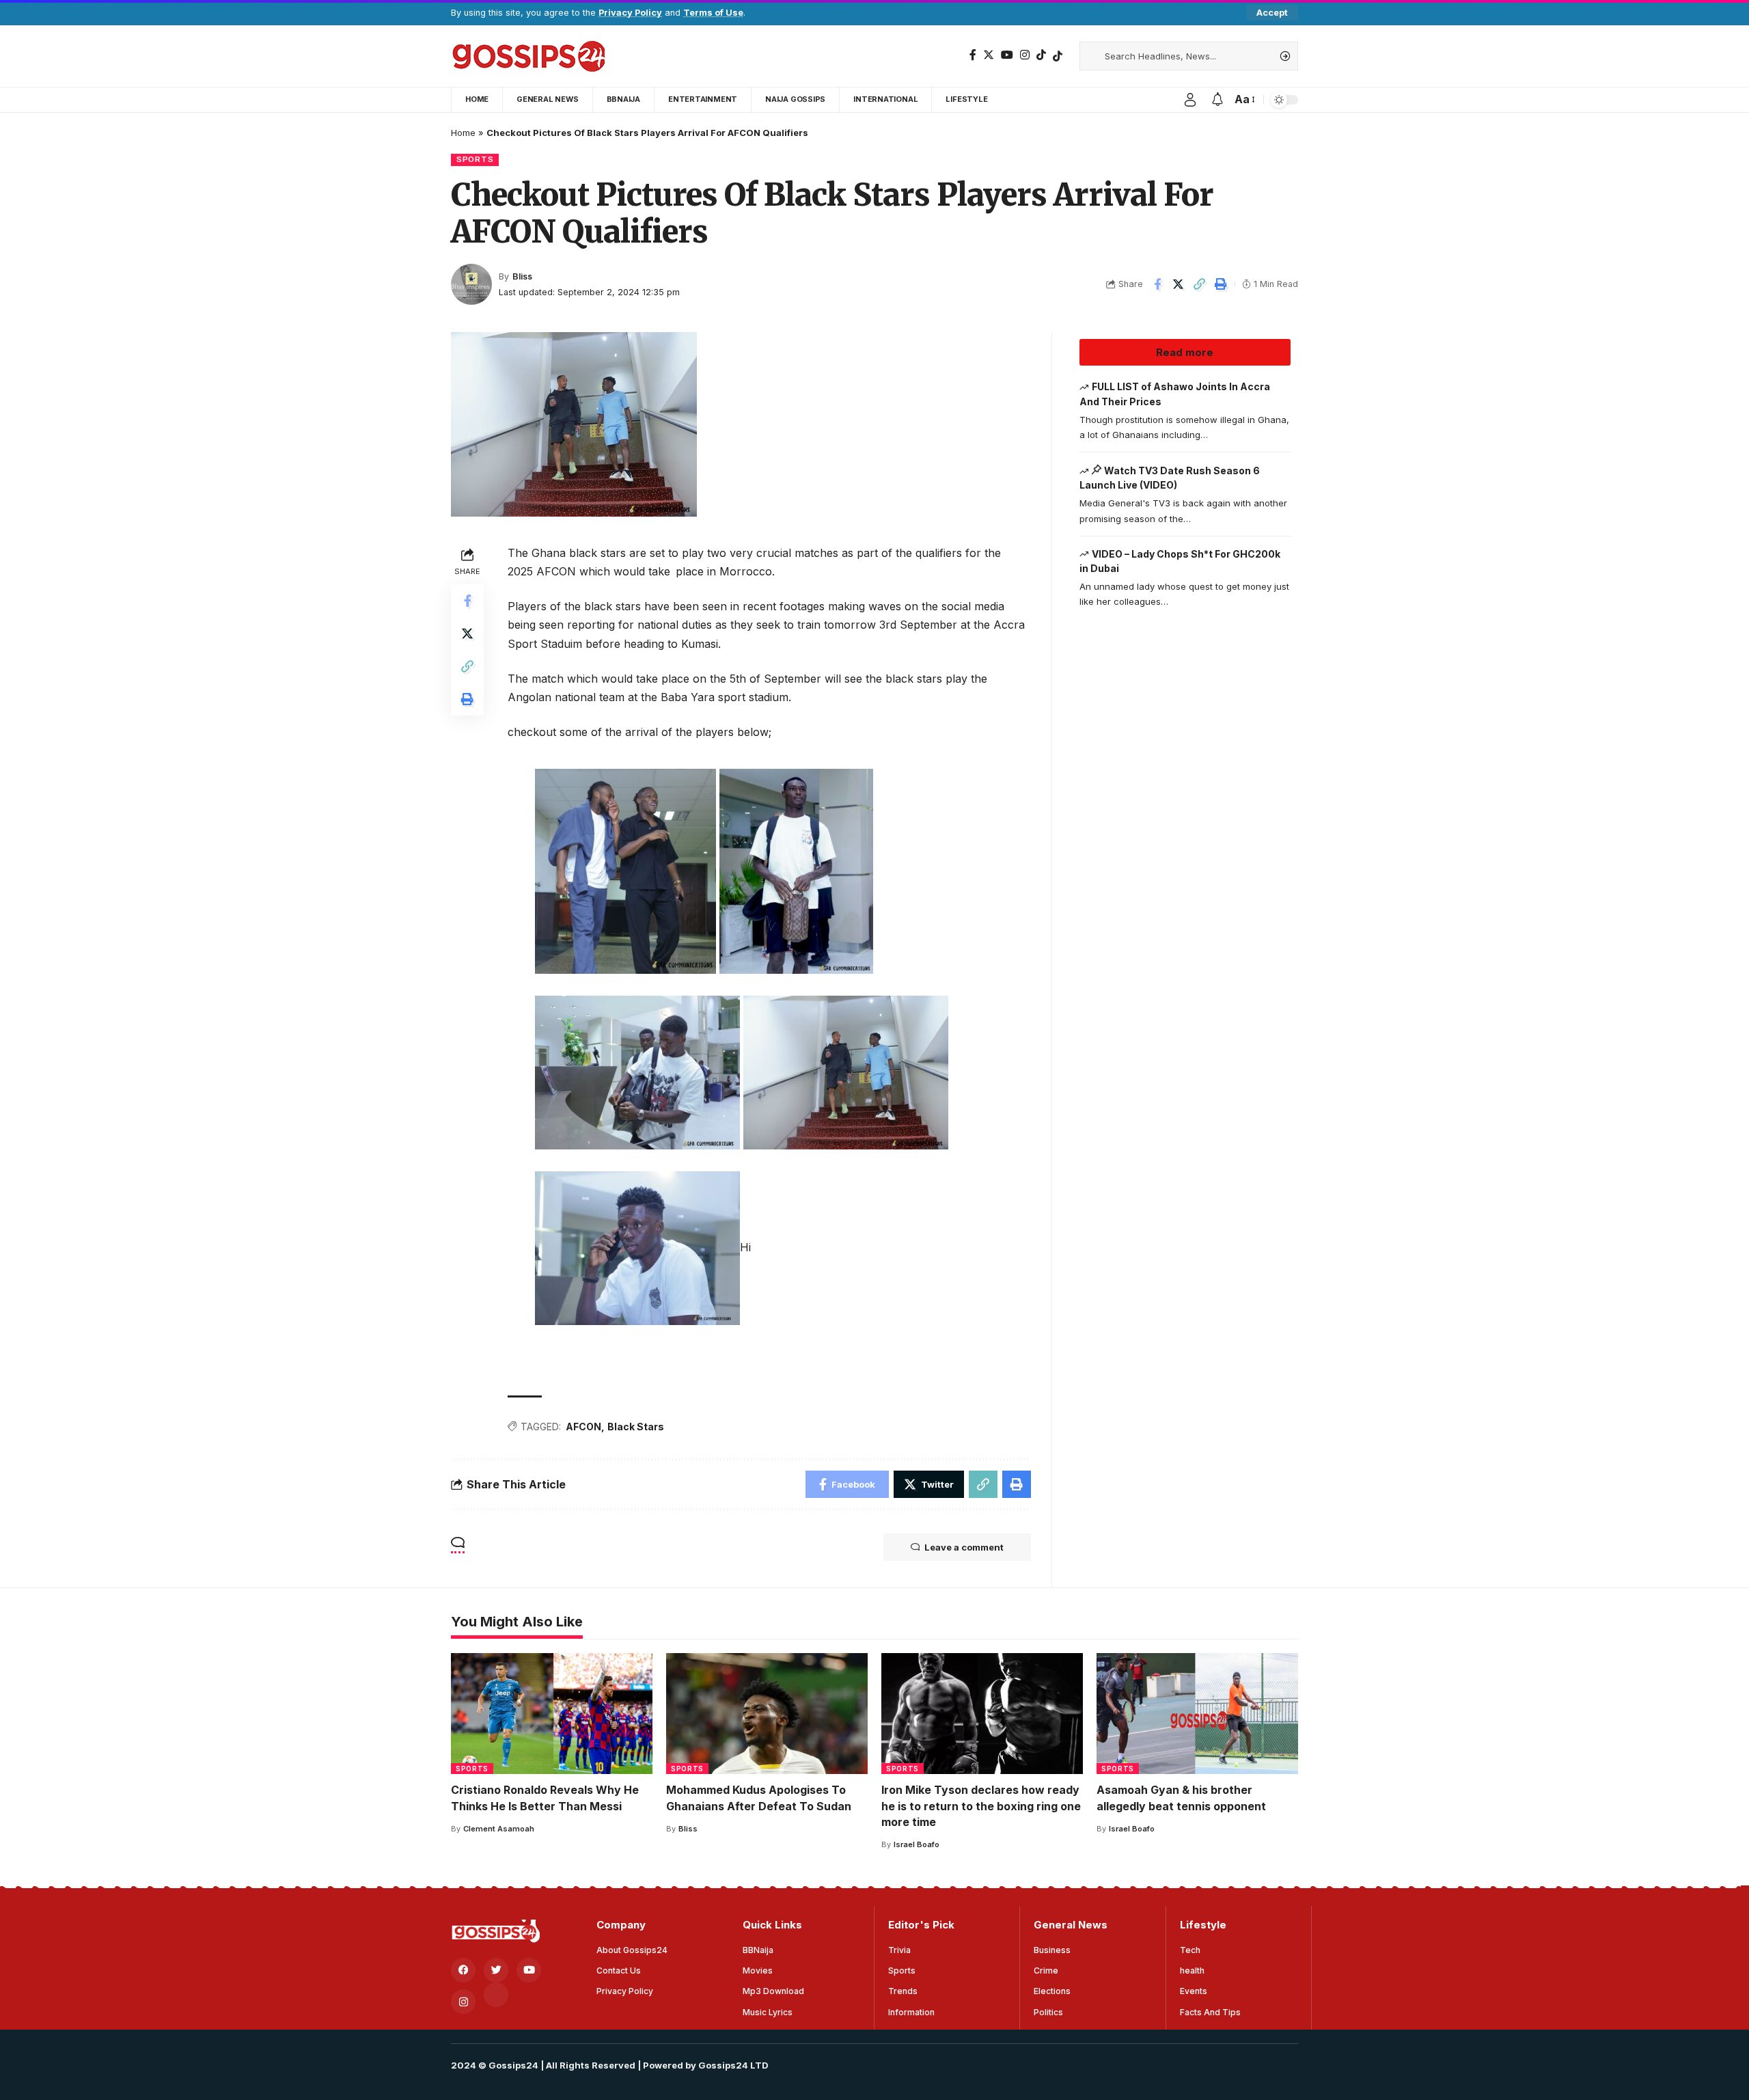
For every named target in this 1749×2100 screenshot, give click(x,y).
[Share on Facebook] (1157, 284)
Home (463, 133)
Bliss (522, 276)
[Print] (1221, 284)
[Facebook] (973, 55)
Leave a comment (964, 1547)
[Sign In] (1190, 100)
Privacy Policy (630, 13)
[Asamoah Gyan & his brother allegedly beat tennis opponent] (1197, 1714)
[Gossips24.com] (528, 56)
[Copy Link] (1200, 284)
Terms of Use (713, 13)
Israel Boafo (917, 1844)
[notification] (1217, 100)
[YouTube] (1007, 55)
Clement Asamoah (499, 1829)
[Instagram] (1025, 55)
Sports (475, 159)
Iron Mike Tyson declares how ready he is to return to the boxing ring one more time (981, 1805)
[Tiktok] (1058, 56)
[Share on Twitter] (1179, 284)
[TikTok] (1041, 55)
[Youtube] (529, 1970)
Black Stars (636, 1427)
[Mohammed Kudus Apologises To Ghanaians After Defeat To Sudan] (767, 1714)
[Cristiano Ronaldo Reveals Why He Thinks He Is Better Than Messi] (552, 1714)
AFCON (583, 1427)
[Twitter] (989, 55)
